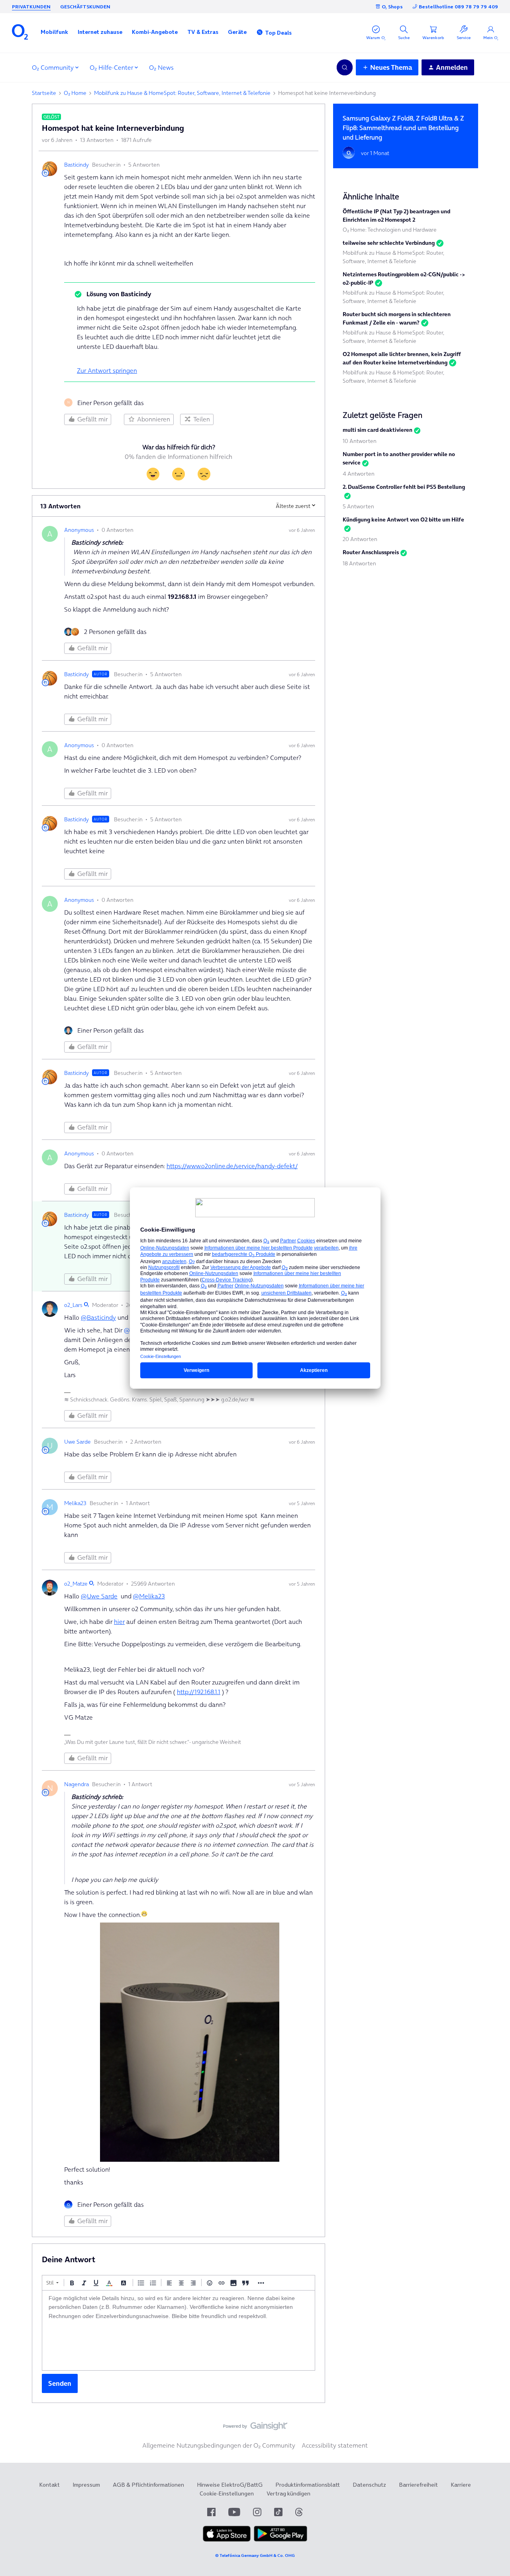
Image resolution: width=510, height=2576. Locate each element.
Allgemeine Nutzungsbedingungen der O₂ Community (219, 2445)
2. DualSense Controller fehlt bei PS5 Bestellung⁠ (404, 487)
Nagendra (76, 1784)
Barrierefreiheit (418, 2485)
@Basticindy (98, 1317)
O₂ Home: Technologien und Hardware (390, 230)
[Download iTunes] (227, 2540)
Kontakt (49, 2485)
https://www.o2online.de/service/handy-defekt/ (232, 1166)
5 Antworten (358, 506)
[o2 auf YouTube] (234, 2512)
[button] (54, 32)
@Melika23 (149, 1596)
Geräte (237, 32)
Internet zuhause (100, 32)
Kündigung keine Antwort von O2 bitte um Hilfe (403, 520)
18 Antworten (359, 563)
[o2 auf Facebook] (211, 2512)
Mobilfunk (54, 32)
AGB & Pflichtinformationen (148, 2485)
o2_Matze (76, 1584)
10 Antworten (360, 441)
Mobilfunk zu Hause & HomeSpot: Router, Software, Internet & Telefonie (182, 93)
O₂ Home (75, 93)
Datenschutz (369, 2485)
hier (119, 1622)
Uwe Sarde (77, 1442)
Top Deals (278, 33)
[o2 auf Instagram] (257, 2512)
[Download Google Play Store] (280, 2540)
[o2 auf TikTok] (278, 2512)
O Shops (392, 7)
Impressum (86, 2485)
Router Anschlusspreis (371, 552)
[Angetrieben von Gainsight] (255, 2428)
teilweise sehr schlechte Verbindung (389, 243)
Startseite (44, 93)
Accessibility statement (335, 2445)
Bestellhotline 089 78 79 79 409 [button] (458, 7)
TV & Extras (203, 32)
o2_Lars (73, 1305)
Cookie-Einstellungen (227, 2493)
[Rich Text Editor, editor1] (178, 2330)
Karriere (461, 2485)
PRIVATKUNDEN (31, 7)
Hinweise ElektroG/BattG (230, 2485)
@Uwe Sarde (99, 1596)
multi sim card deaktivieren (378, 430)
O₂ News (161, 67)
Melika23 (75, 1503)
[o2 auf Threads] (299, 2512)
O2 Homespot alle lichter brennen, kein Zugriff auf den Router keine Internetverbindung (402, 358)
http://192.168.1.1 (199, 1692)
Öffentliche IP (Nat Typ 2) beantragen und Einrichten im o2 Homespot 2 (396, 215)
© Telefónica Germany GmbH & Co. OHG (255, 2555)
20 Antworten (360, 539)
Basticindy (76, 165)
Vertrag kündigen (288, 2493)
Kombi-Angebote (155, 32)
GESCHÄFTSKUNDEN (85, 7)
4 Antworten (359, 474)
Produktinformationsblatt (308, 2485)
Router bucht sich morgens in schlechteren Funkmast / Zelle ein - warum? (397, 318)
